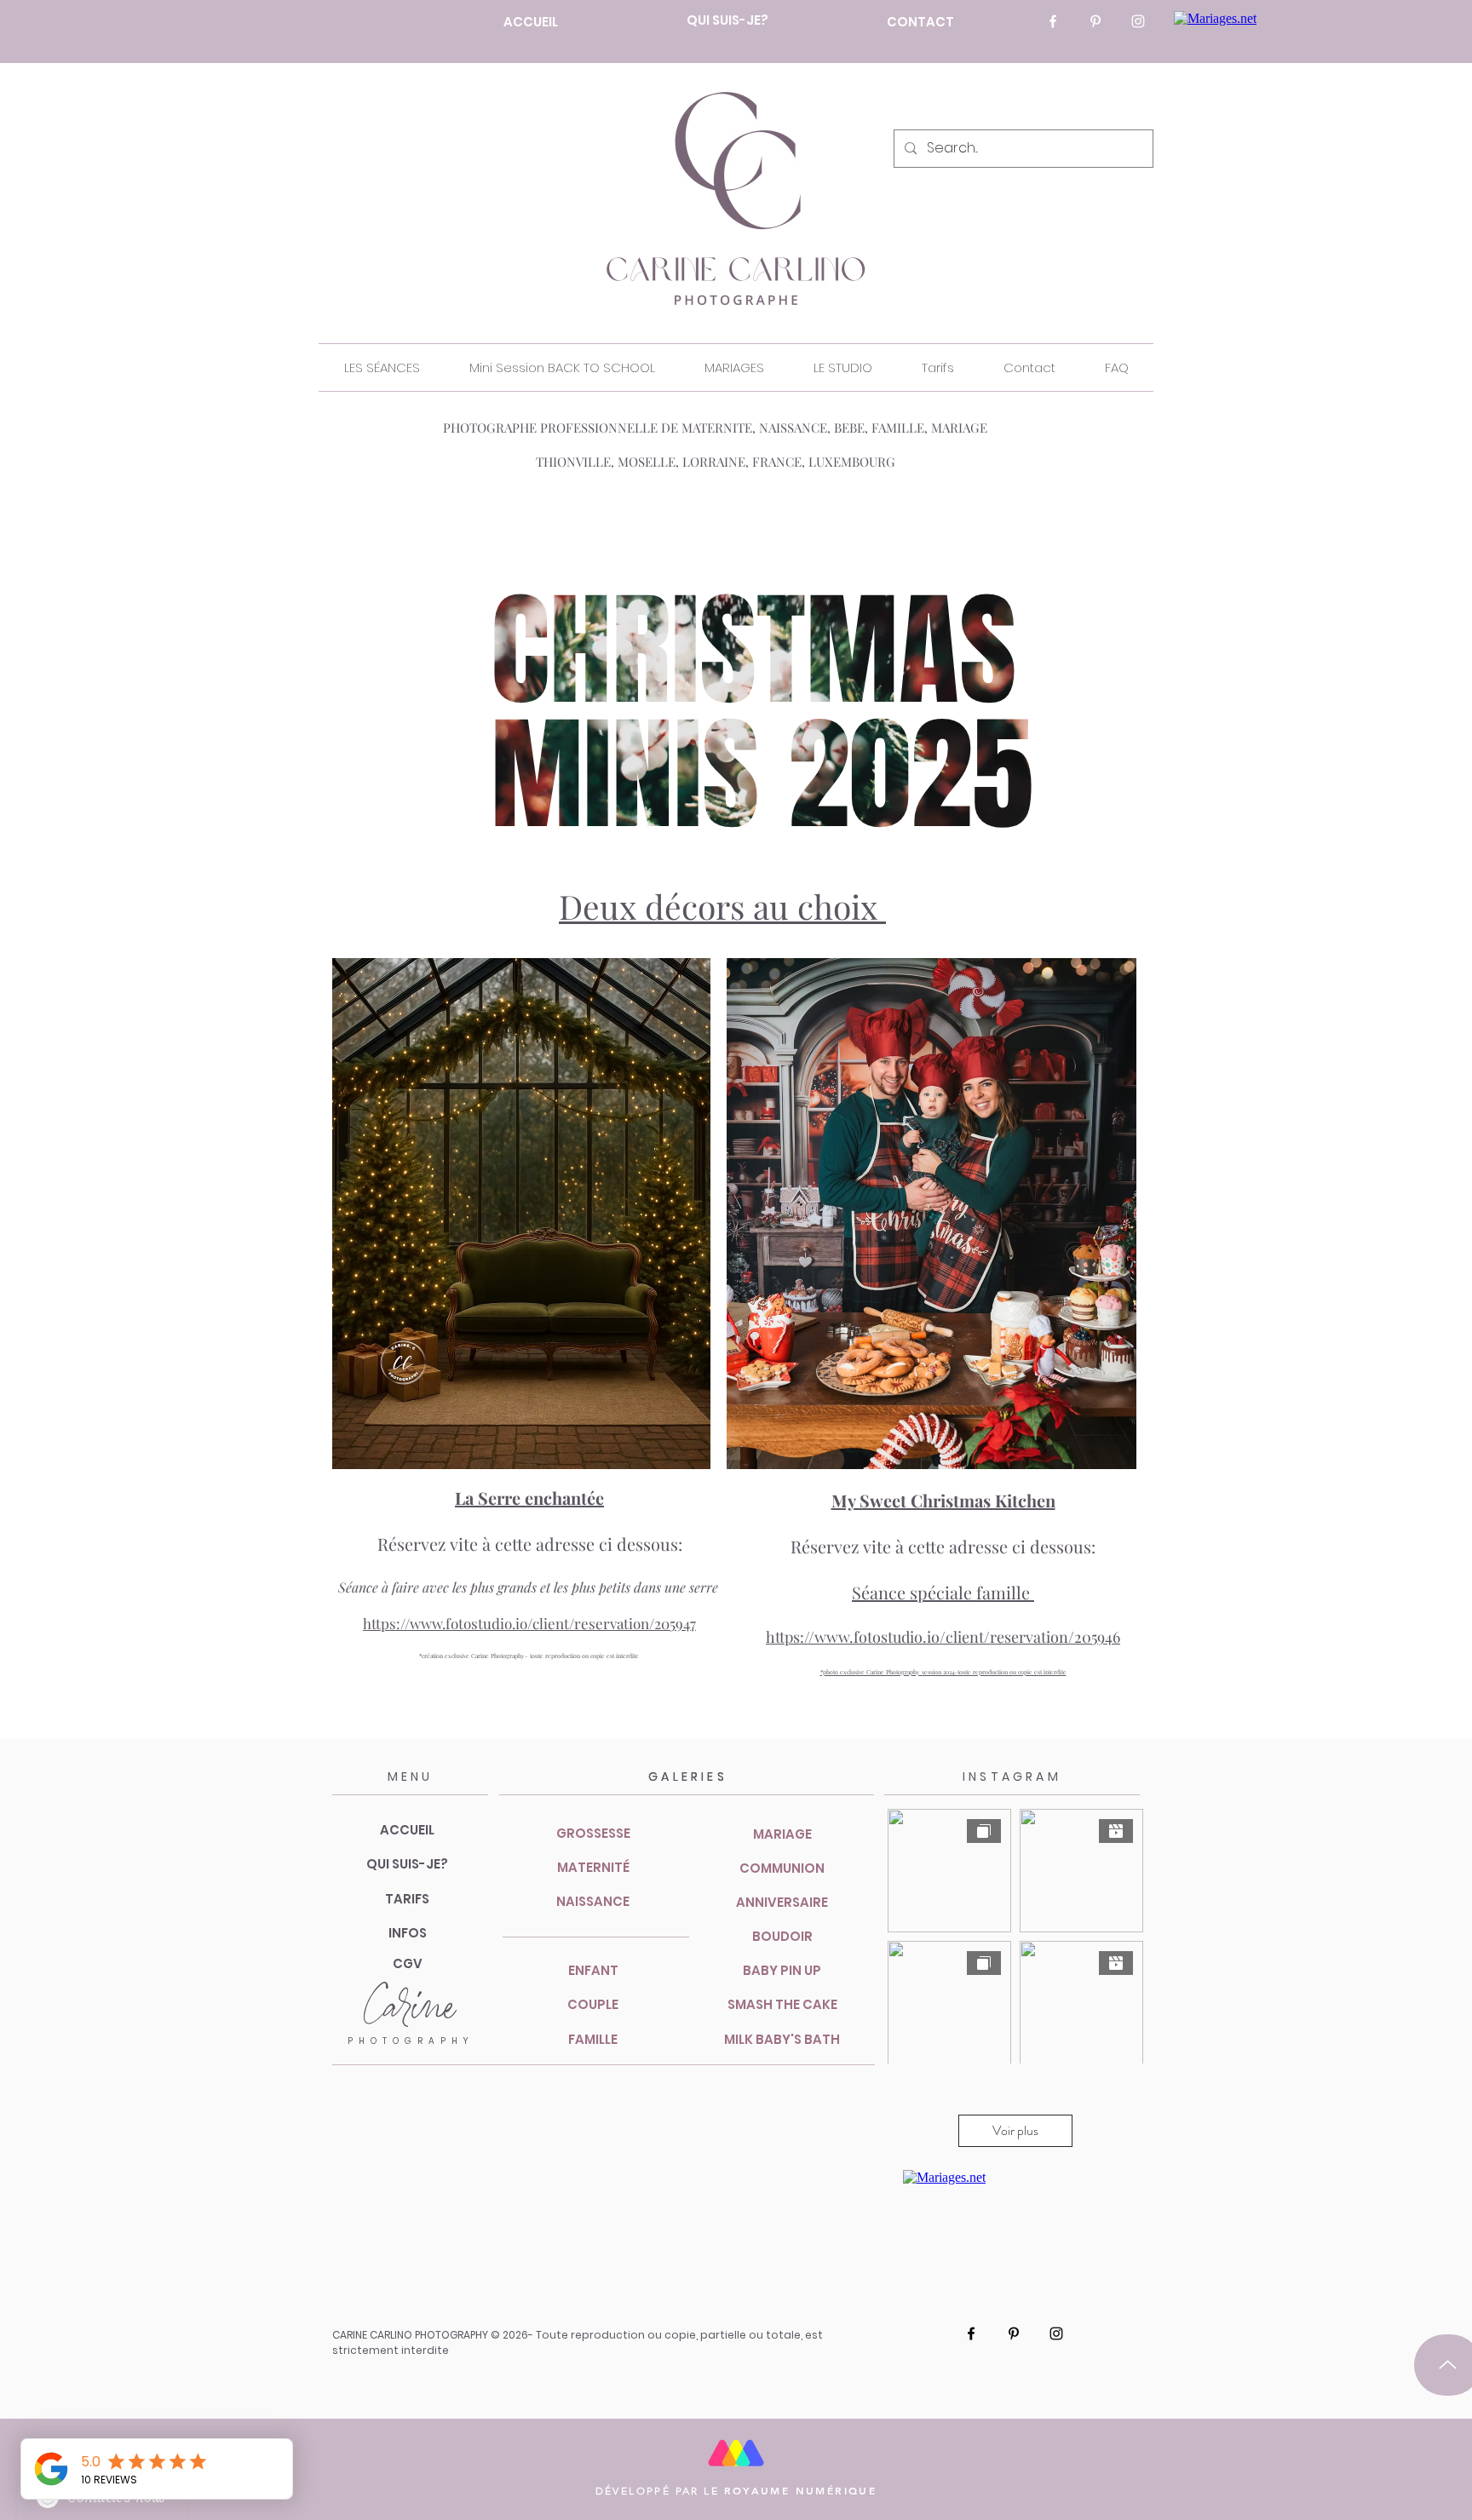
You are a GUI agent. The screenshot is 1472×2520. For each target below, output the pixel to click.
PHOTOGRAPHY (411, 2041)
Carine (410, 2007)
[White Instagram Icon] (1138, 21)
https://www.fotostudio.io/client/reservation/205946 (943, 1637)
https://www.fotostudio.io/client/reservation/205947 (529, 1623)
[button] (382, 367)
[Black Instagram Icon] (1056, 2333)
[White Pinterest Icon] (1095, 21)
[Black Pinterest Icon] (1014, 2333)
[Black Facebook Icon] (971, 2333)
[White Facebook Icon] (1053, 21)
